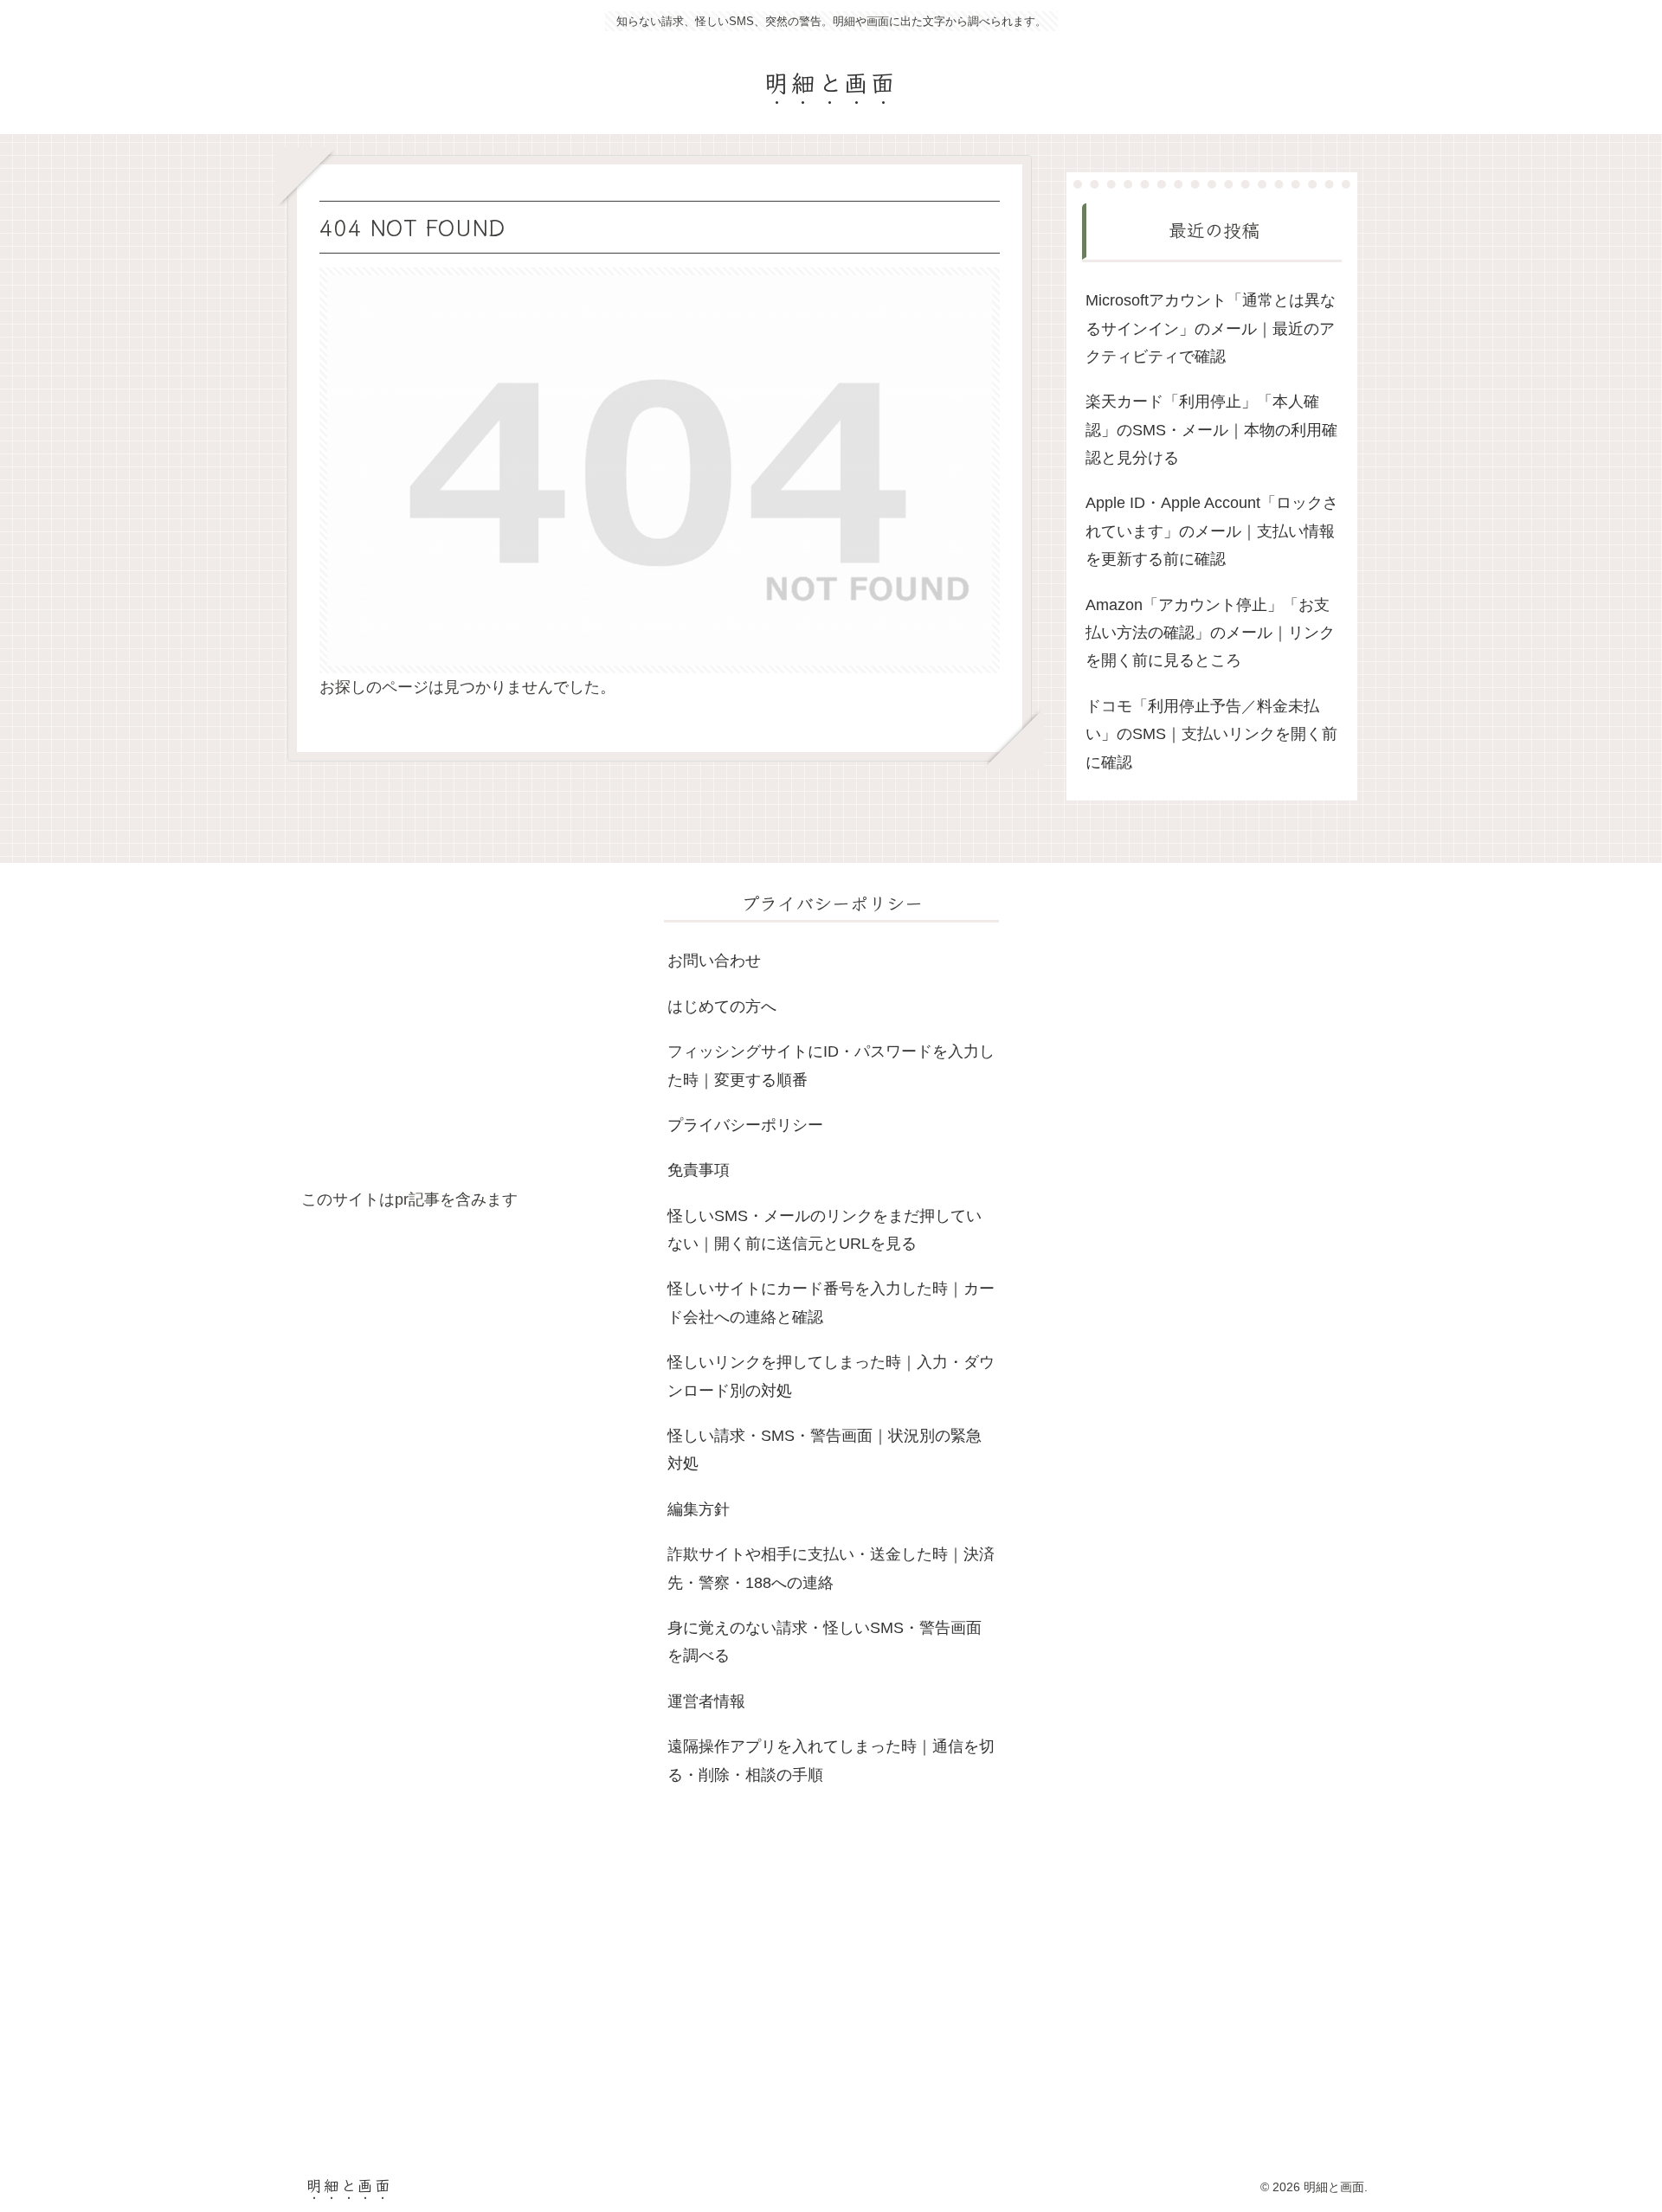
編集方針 (699, 1509)
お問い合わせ (714, 961)
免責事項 (699, 1170)
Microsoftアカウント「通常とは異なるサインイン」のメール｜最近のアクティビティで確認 (1211, 328)
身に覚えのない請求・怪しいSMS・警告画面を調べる (825, 1642)
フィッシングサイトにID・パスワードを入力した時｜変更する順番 (831, 1065)
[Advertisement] (469, 1037)
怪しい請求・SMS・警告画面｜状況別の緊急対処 (825, 1450)
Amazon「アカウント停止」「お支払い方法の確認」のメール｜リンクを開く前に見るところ (1210, 633)
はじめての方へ (722, 1006)
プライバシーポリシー (745, 1125)
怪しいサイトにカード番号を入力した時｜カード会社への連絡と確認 (831, 1302)
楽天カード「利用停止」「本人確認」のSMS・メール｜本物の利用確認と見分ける (1211, 430)
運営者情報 (706, 1701)
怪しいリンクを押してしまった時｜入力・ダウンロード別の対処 (831, 1376)
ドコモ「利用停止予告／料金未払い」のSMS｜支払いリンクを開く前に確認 (1211, 734)
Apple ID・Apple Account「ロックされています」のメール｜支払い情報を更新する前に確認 (1212, 531)
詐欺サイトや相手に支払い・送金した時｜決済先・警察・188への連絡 (831, 1568)
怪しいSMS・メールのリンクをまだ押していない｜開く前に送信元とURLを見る (825, 1230)
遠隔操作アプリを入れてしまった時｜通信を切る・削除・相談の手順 (831, 1760)
